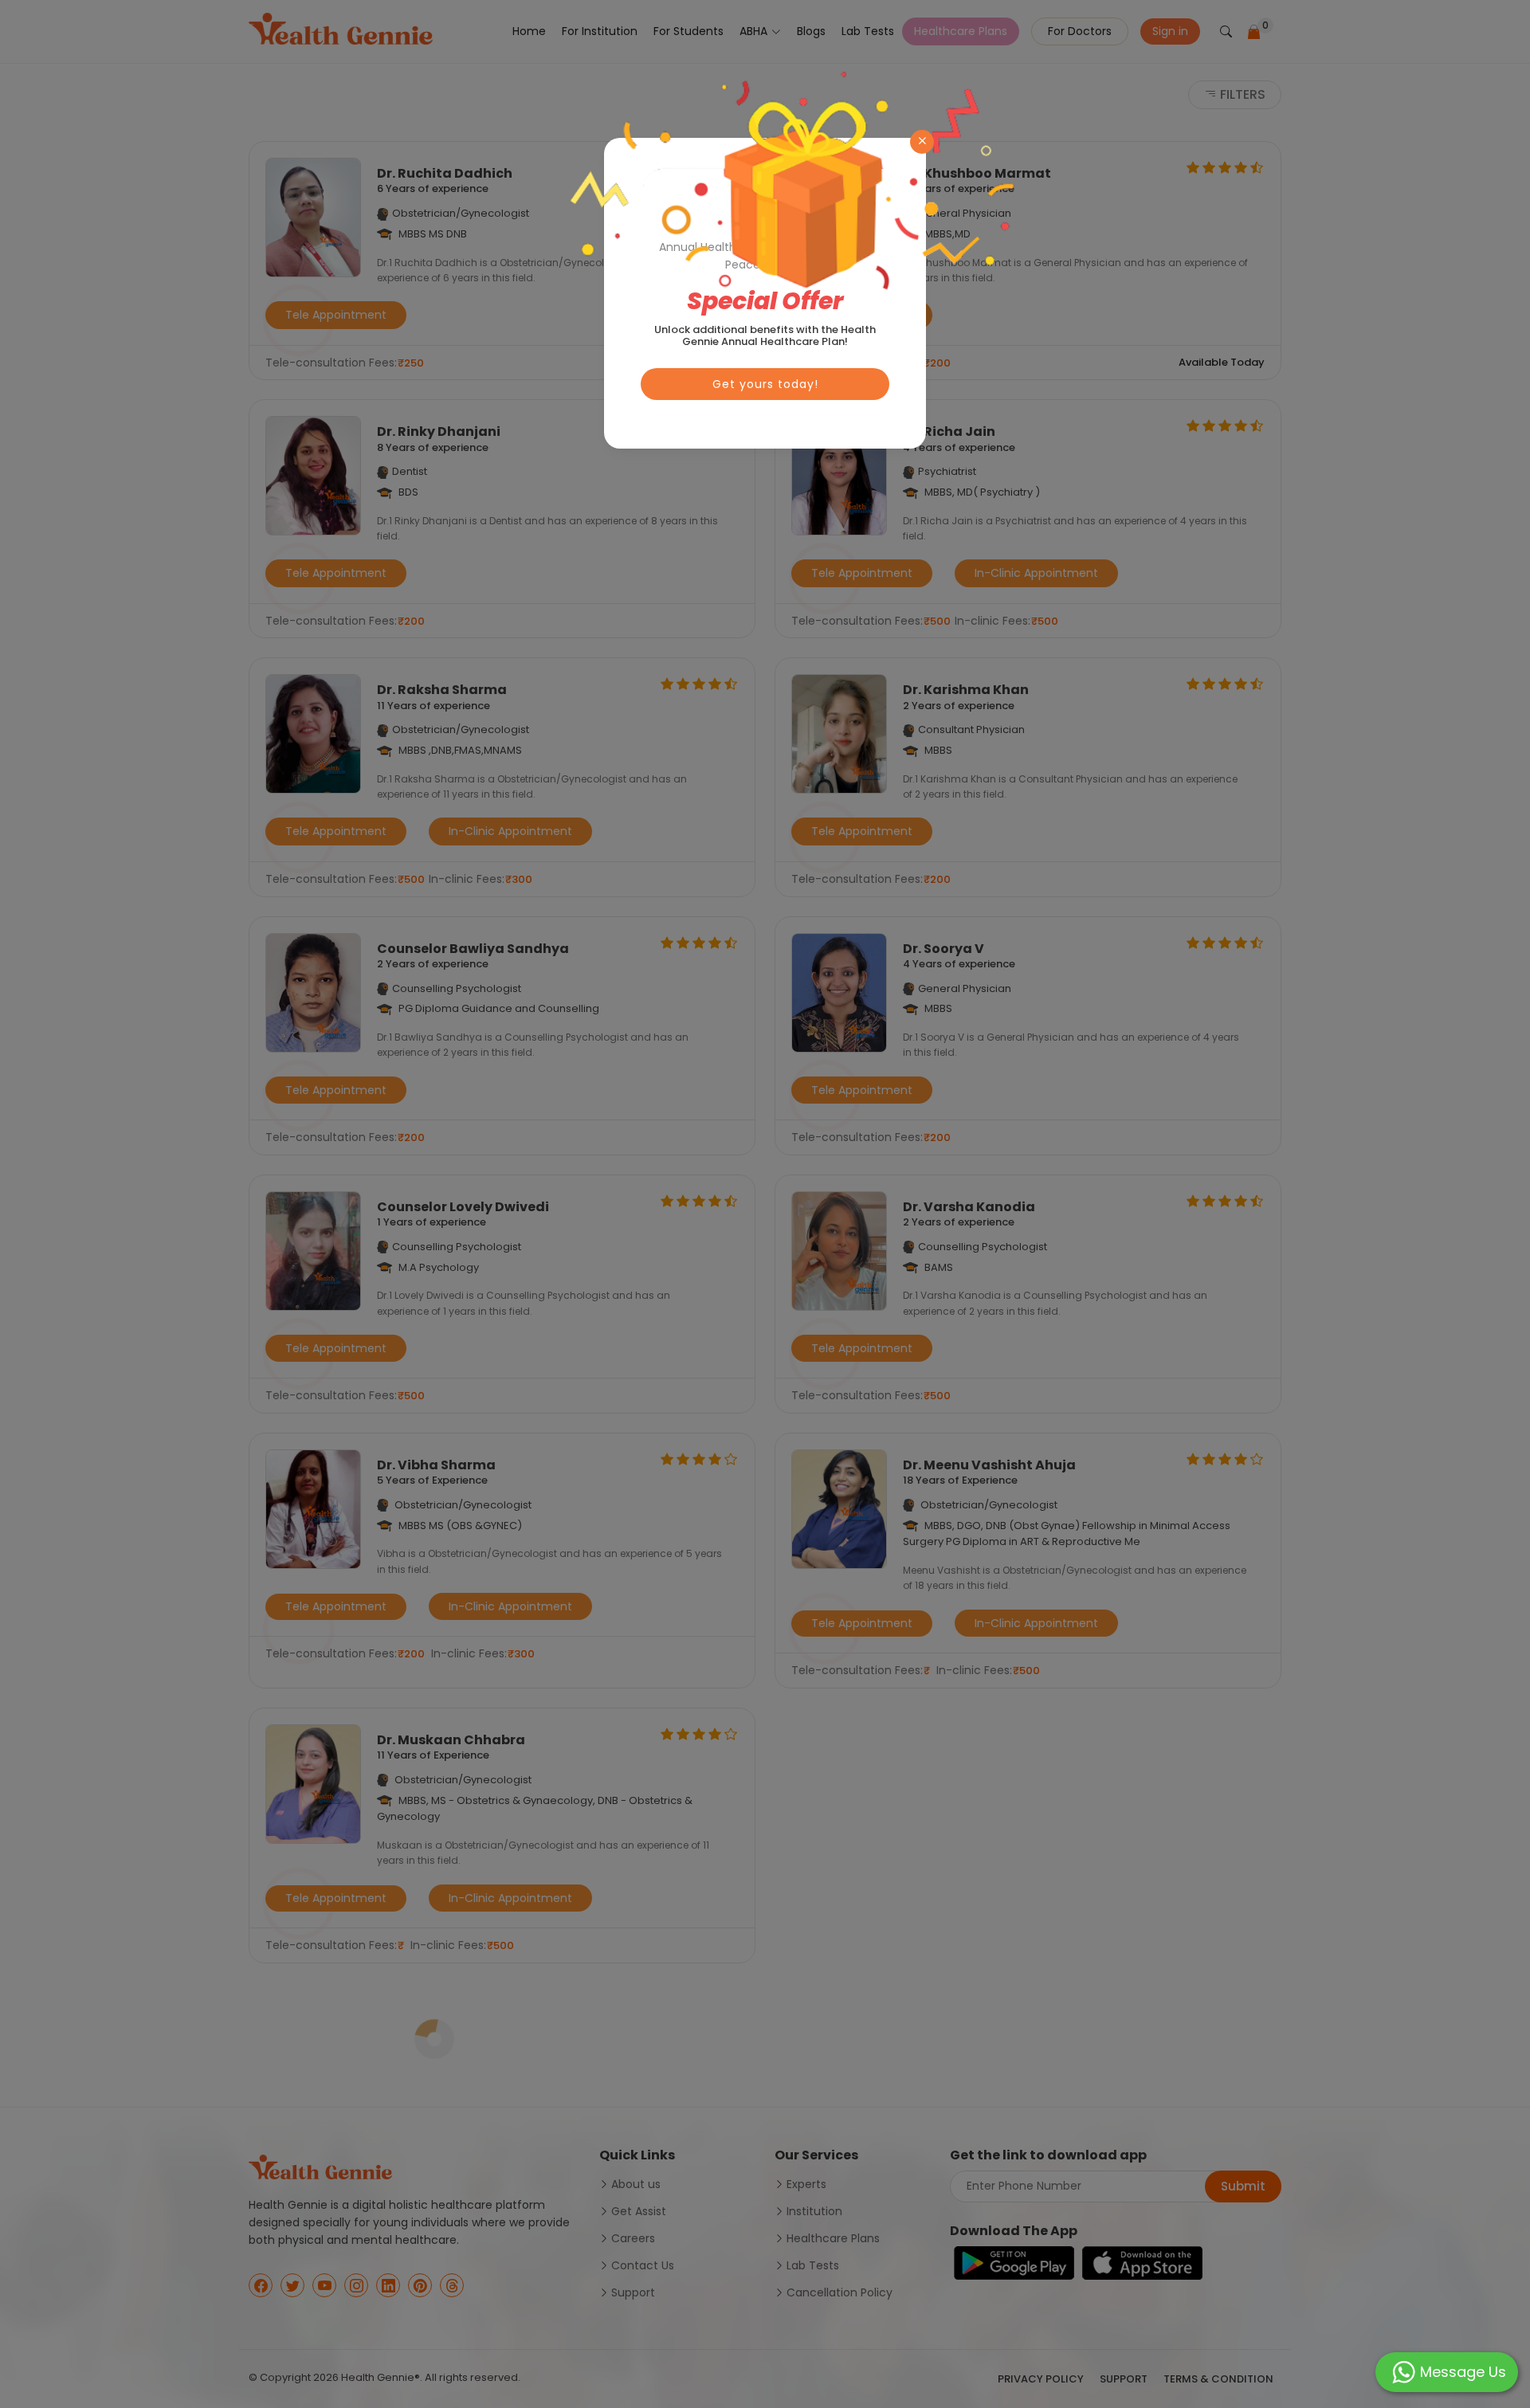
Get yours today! (765, 384)
